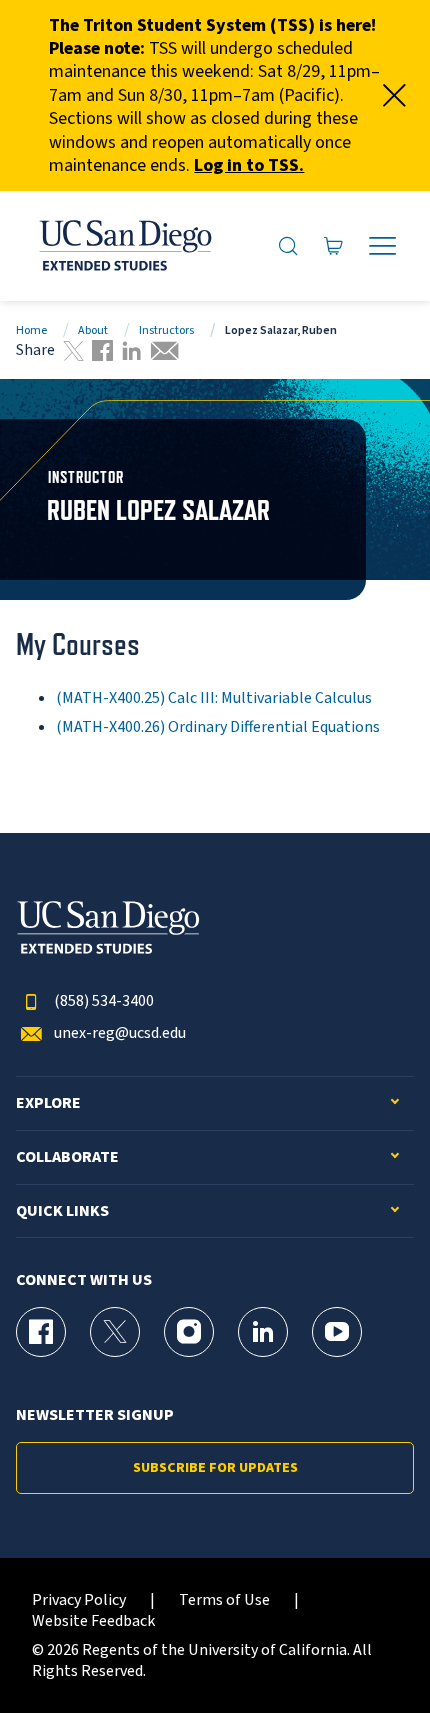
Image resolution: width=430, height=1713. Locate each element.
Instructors (166, 330)
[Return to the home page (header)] (124, 246)
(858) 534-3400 (104, 1001)
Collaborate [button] (67, 1157)
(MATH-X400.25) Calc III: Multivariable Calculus (214, 698)
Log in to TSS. (249, 165)
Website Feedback (93, 1621)
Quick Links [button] (62, 1211)
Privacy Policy (79, 1600)
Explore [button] (48, 1103)
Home (31, 330)
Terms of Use (224, 1600)
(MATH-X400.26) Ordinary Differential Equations (218, 727)
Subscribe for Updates (215, 1468)
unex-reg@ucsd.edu (120, 1033)
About (93, 330)
